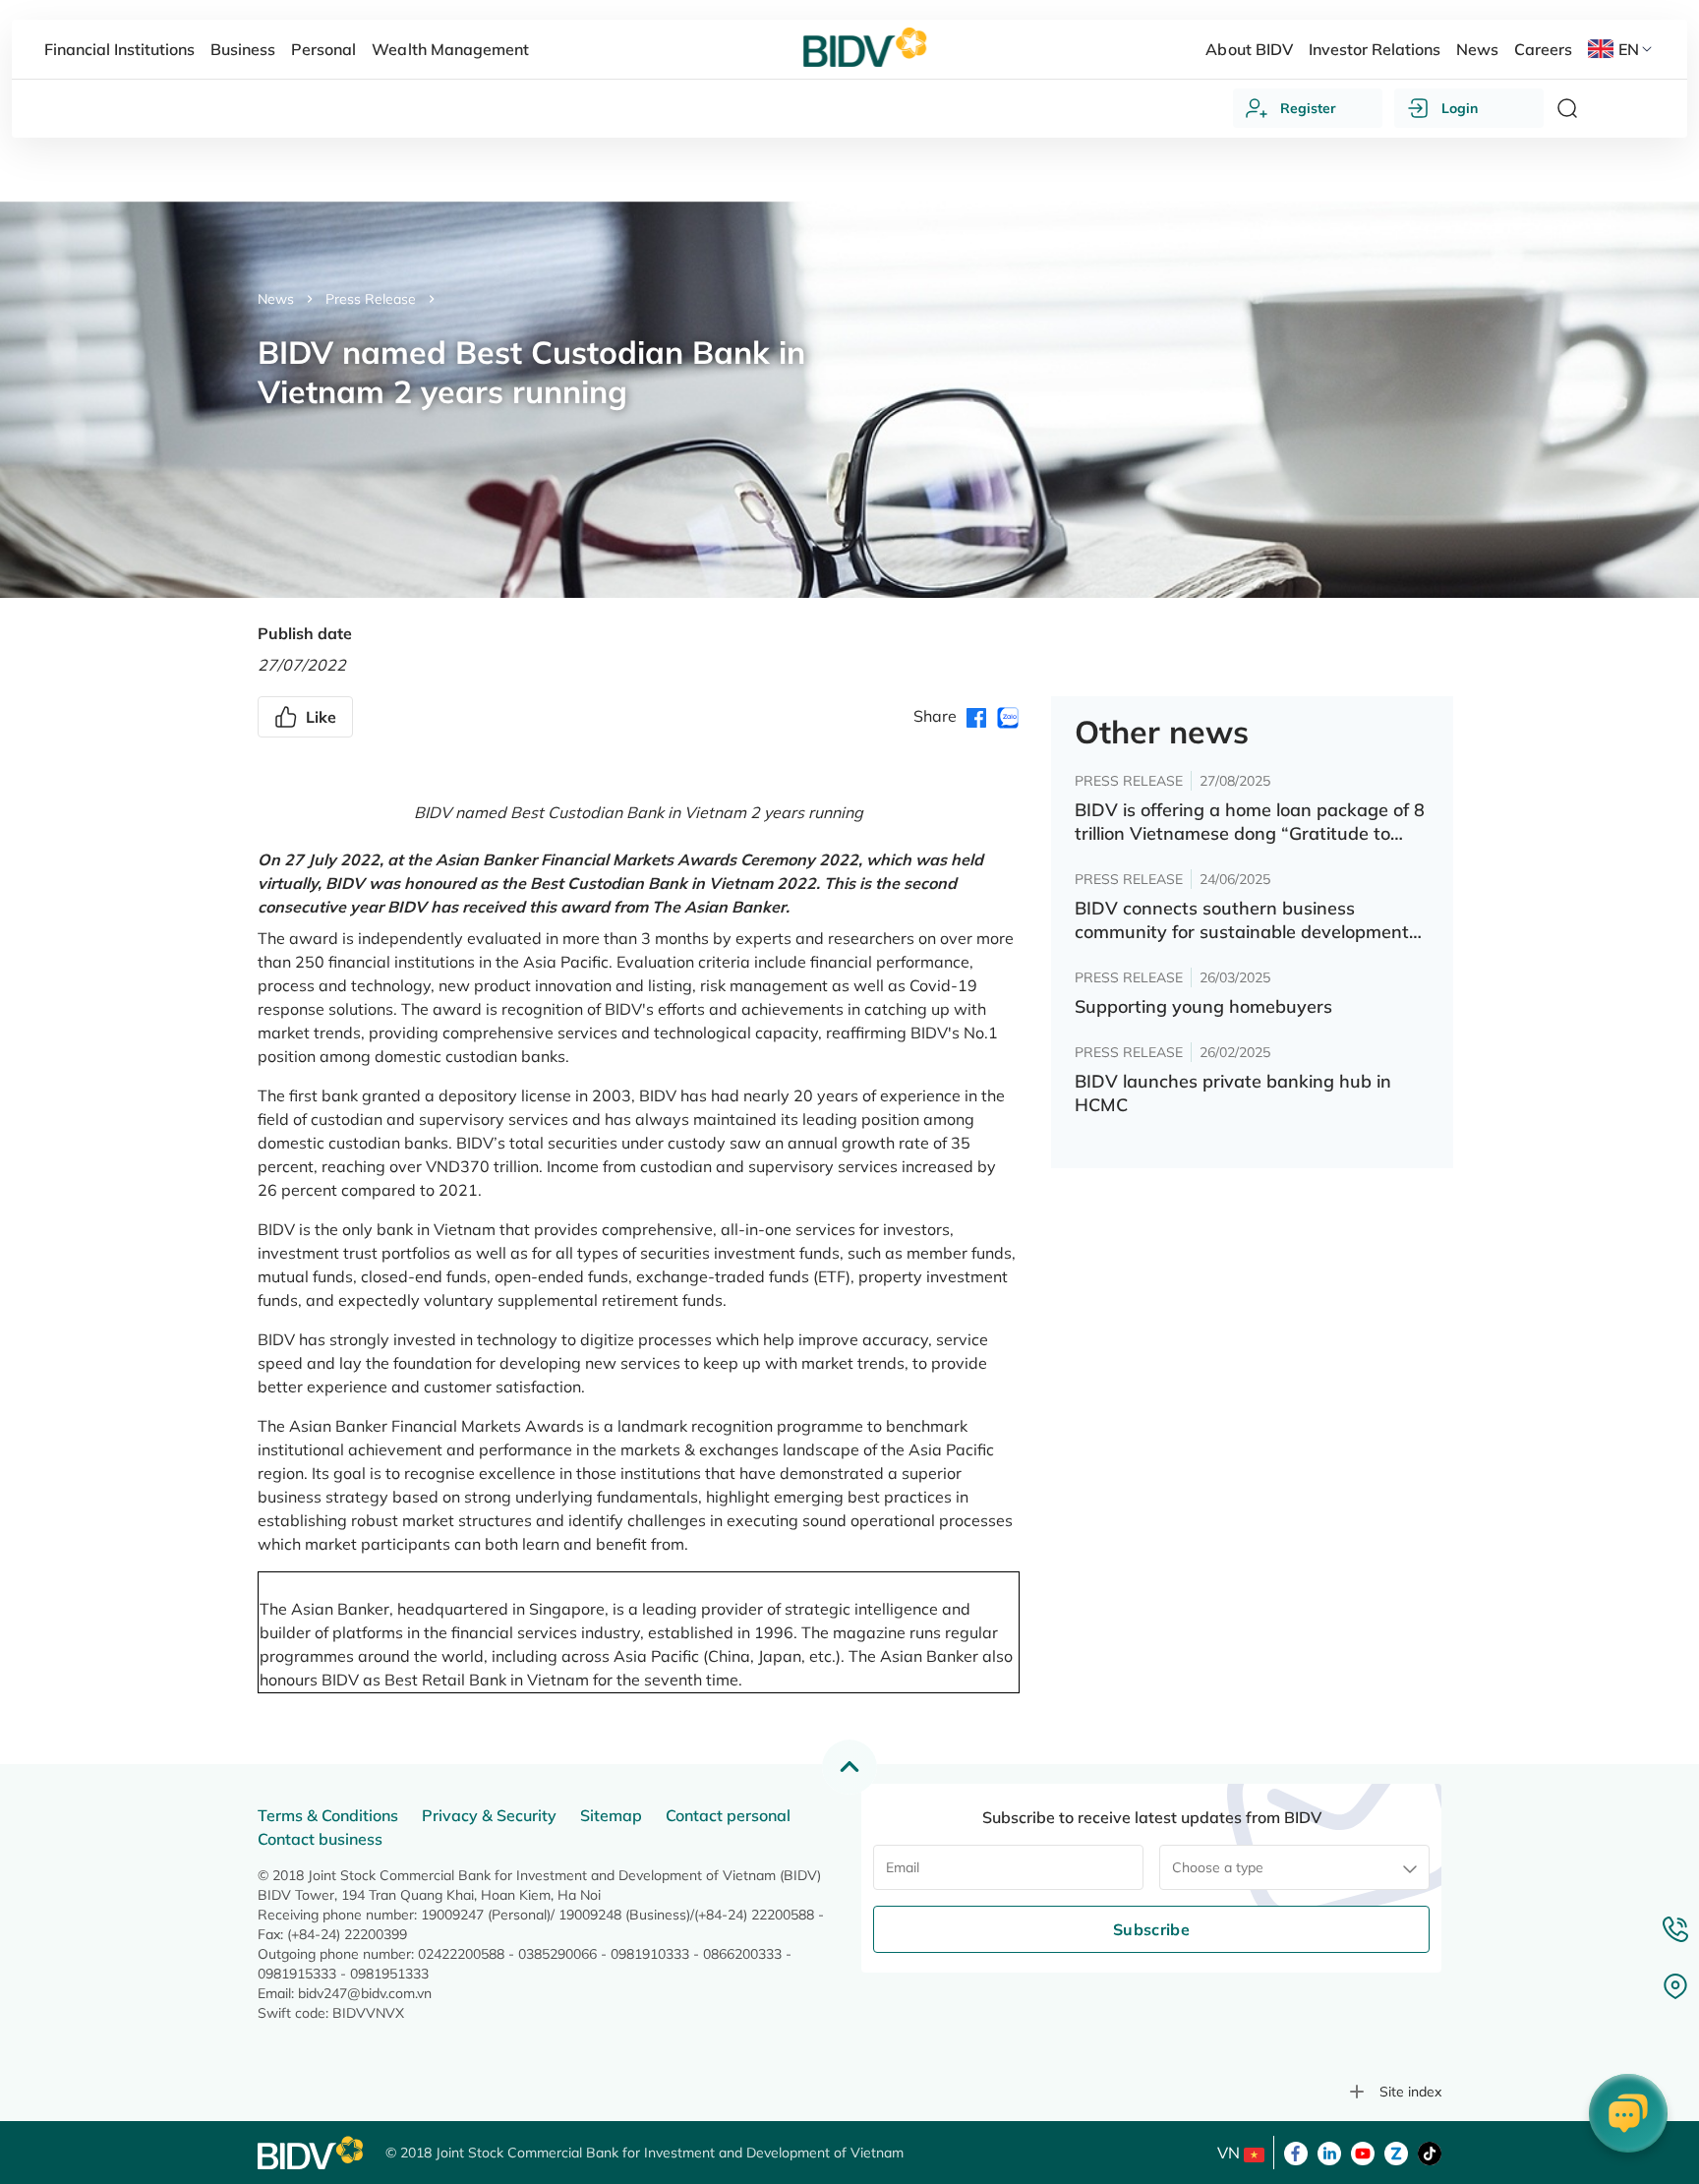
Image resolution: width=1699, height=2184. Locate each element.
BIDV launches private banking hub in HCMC (1233, 1093)
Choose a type (1218, 1867)
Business (243, 49)
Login (1460, 108)
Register (1308, 108)
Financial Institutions (119, 49)
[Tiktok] (1430, 2152)
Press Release (371, 299)
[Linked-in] (1329, 2152)
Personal (323, 49)
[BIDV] (312, 2153)
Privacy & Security (489, 1815)
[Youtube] (1363, 2152)
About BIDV (1249, 49)
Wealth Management (450, 49)
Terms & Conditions (328, 1815)
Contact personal (728, 1815)
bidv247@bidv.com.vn (365, 1993)
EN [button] (1629, 49)
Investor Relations (1375, 49)
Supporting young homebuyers (1203, 1006)
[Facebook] (1296, 2152)
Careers (1543, 49)
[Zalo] (1396, 2152)
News (276, 299)
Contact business (320, 1839)
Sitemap (611, 1815)
